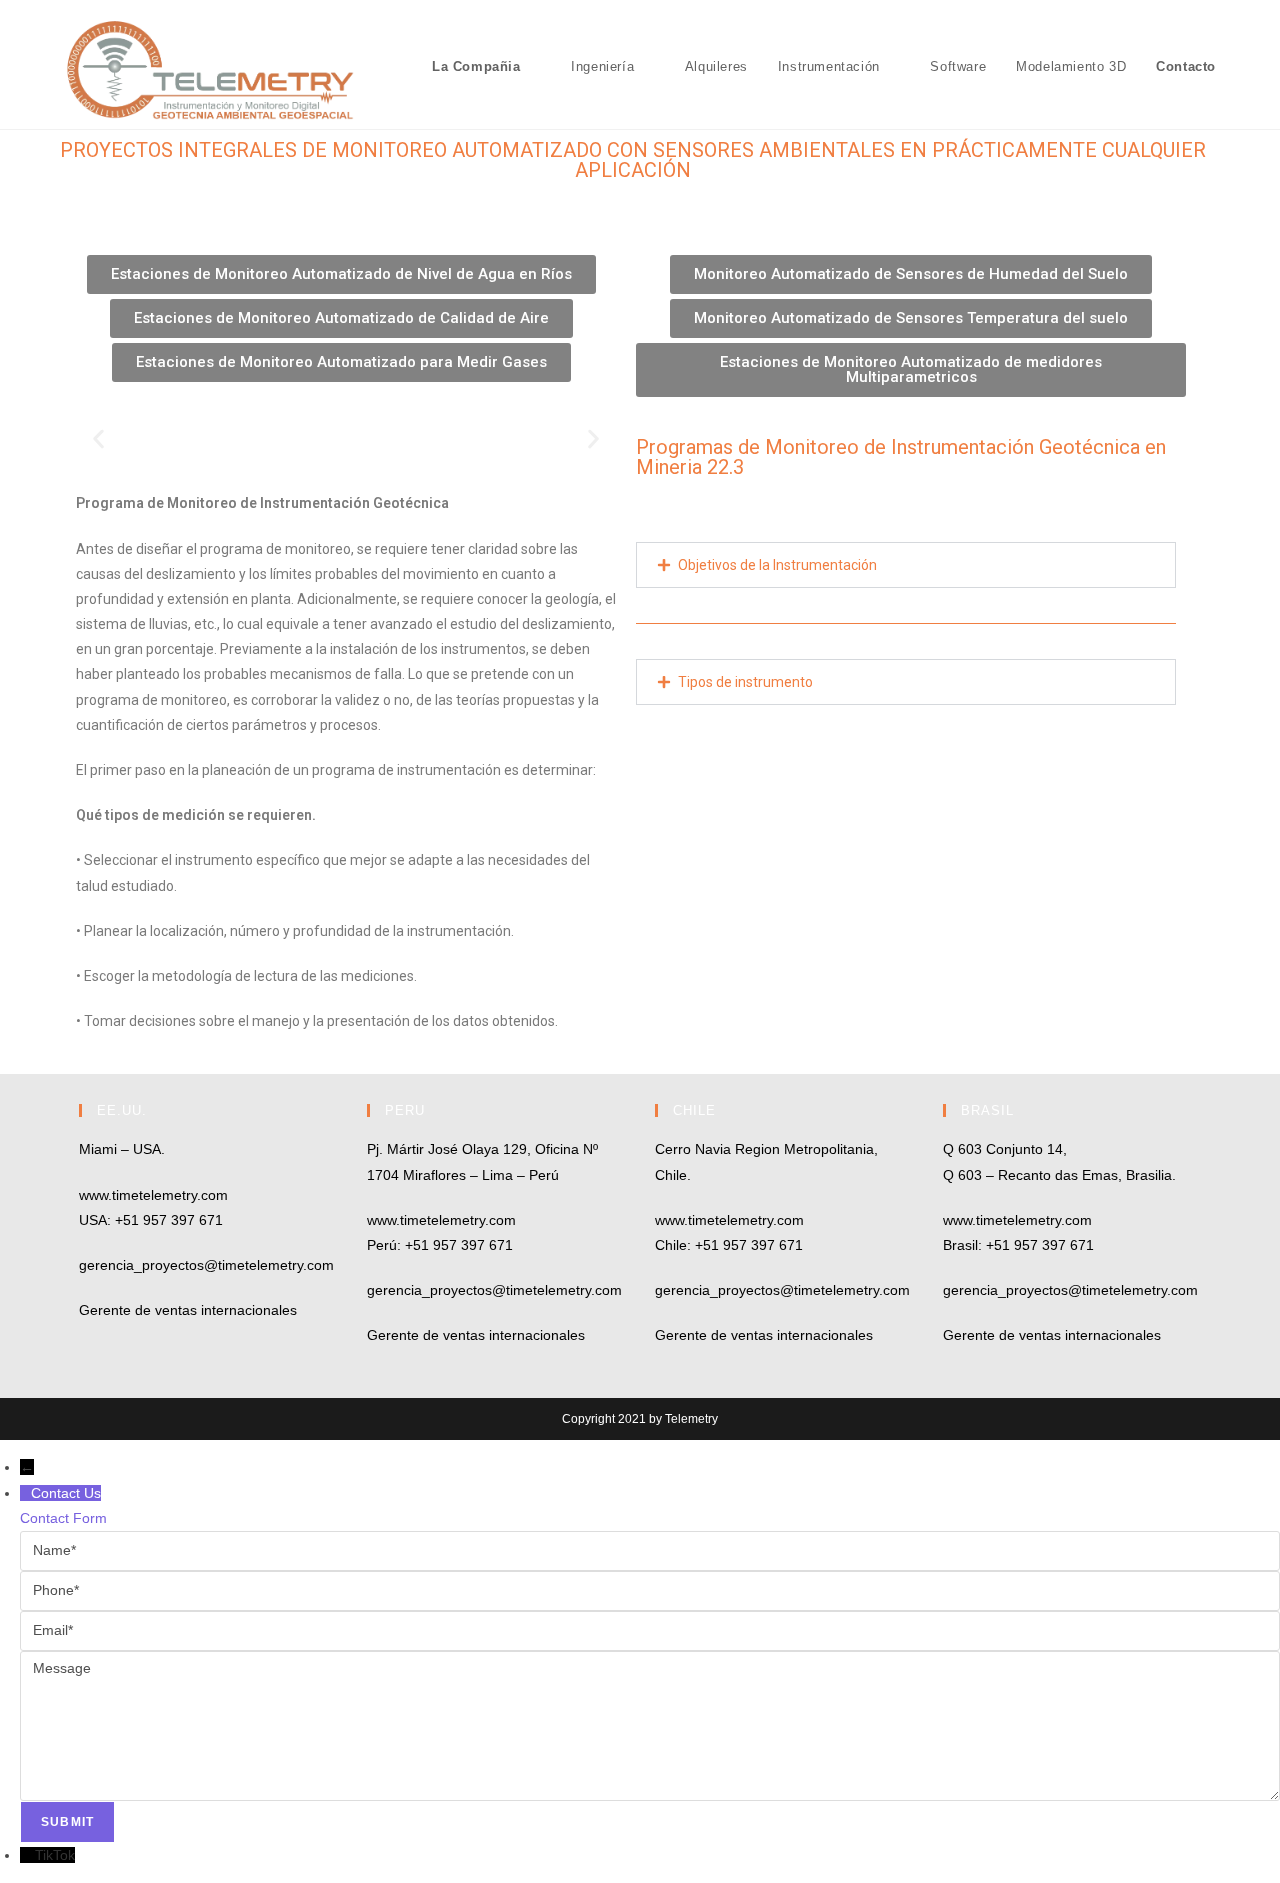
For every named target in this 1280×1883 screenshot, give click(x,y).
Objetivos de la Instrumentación (777, 565)
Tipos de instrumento (745, 682)
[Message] (650, 1725)
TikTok (55, 1855)
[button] (98, 439)
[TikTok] (27, 1855)
